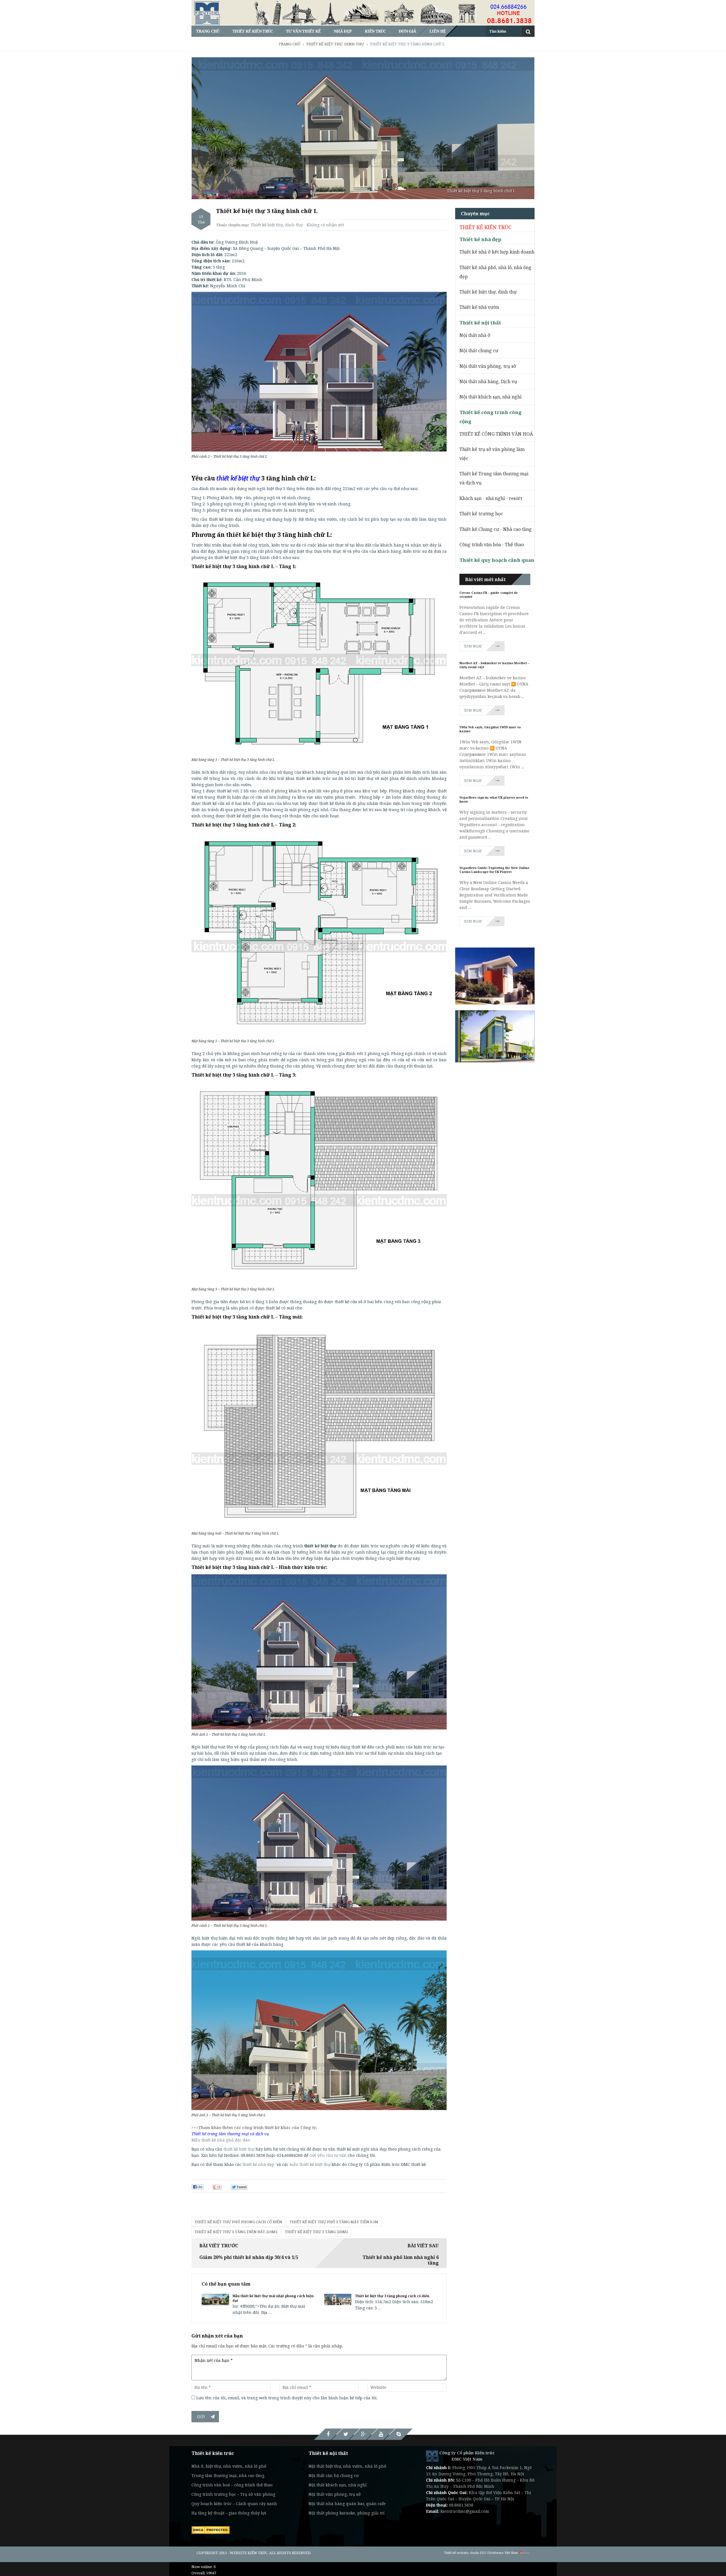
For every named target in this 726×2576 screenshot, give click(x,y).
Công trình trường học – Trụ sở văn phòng (233, 2494)
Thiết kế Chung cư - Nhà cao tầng (496, 529)
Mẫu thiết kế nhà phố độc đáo (221, 2140)
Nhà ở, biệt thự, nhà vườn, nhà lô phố (229, 2466)
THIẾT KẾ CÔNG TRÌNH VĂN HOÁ (496, 434)
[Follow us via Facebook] (328, 2434)
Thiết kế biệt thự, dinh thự (277, 225)
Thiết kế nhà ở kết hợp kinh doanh (497, 252)
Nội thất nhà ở (475, 335)
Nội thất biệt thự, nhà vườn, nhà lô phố (347, 2466)
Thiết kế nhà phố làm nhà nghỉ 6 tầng (401, 2260)
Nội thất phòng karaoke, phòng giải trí (347, 2513)
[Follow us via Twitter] (346, 2434)
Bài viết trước (219, 2246)
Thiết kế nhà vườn (479, 307)
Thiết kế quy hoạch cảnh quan (497, 560)
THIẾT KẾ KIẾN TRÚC (485, 227)
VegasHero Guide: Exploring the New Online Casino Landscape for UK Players (494, 870)
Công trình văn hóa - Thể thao (492, 545)
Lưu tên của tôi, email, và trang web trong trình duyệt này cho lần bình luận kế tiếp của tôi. (287, 2398)
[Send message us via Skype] (398, 2434)
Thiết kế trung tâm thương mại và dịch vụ (230, 2134)
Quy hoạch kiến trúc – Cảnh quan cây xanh (234, 2504)
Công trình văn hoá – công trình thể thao (232, 2485)
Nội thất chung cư (479, 351)
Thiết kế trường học (481, 514)
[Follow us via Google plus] (363, 2434)
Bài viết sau (423, 2246)
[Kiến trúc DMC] (432, 2456)
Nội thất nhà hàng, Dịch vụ (488, 381)
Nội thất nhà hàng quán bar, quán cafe (347, 2504)
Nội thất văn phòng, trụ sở (488, 366)
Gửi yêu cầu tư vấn (328, 2155)
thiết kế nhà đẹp (258, 2164)
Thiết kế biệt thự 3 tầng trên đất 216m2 (236, 2232)
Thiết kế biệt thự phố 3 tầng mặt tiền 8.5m (334, 2222)
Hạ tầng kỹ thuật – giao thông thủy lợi (229, 2513)
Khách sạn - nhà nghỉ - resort (491, 498)
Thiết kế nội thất (480, 323)
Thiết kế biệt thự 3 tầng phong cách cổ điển (392, 2296)
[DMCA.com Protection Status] (211, 2529)
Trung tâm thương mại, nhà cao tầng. (228, 2475)
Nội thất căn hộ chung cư (334, 2475)
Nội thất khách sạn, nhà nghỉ (490, 397)
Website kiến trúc (249, 2553)
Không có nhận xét (325, 225)
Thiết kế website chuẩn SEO (465, 2553)
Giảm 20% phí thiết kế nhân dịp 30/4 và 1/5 (249, 2257)
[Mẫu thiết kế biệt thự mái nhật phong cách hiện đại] (215, 2299)
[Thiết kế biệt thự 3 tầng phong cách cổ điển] (338, 2299)
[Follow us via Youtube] (381, 2434)
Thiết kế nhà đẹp (480, 239)
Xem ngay (473, 646)
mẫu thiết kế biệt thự (311, 2164)
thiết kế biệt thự (239, 2149)
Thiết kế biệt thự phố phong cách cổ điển (238, 2222)
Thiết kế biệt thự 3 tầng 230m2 (316, 2232)
